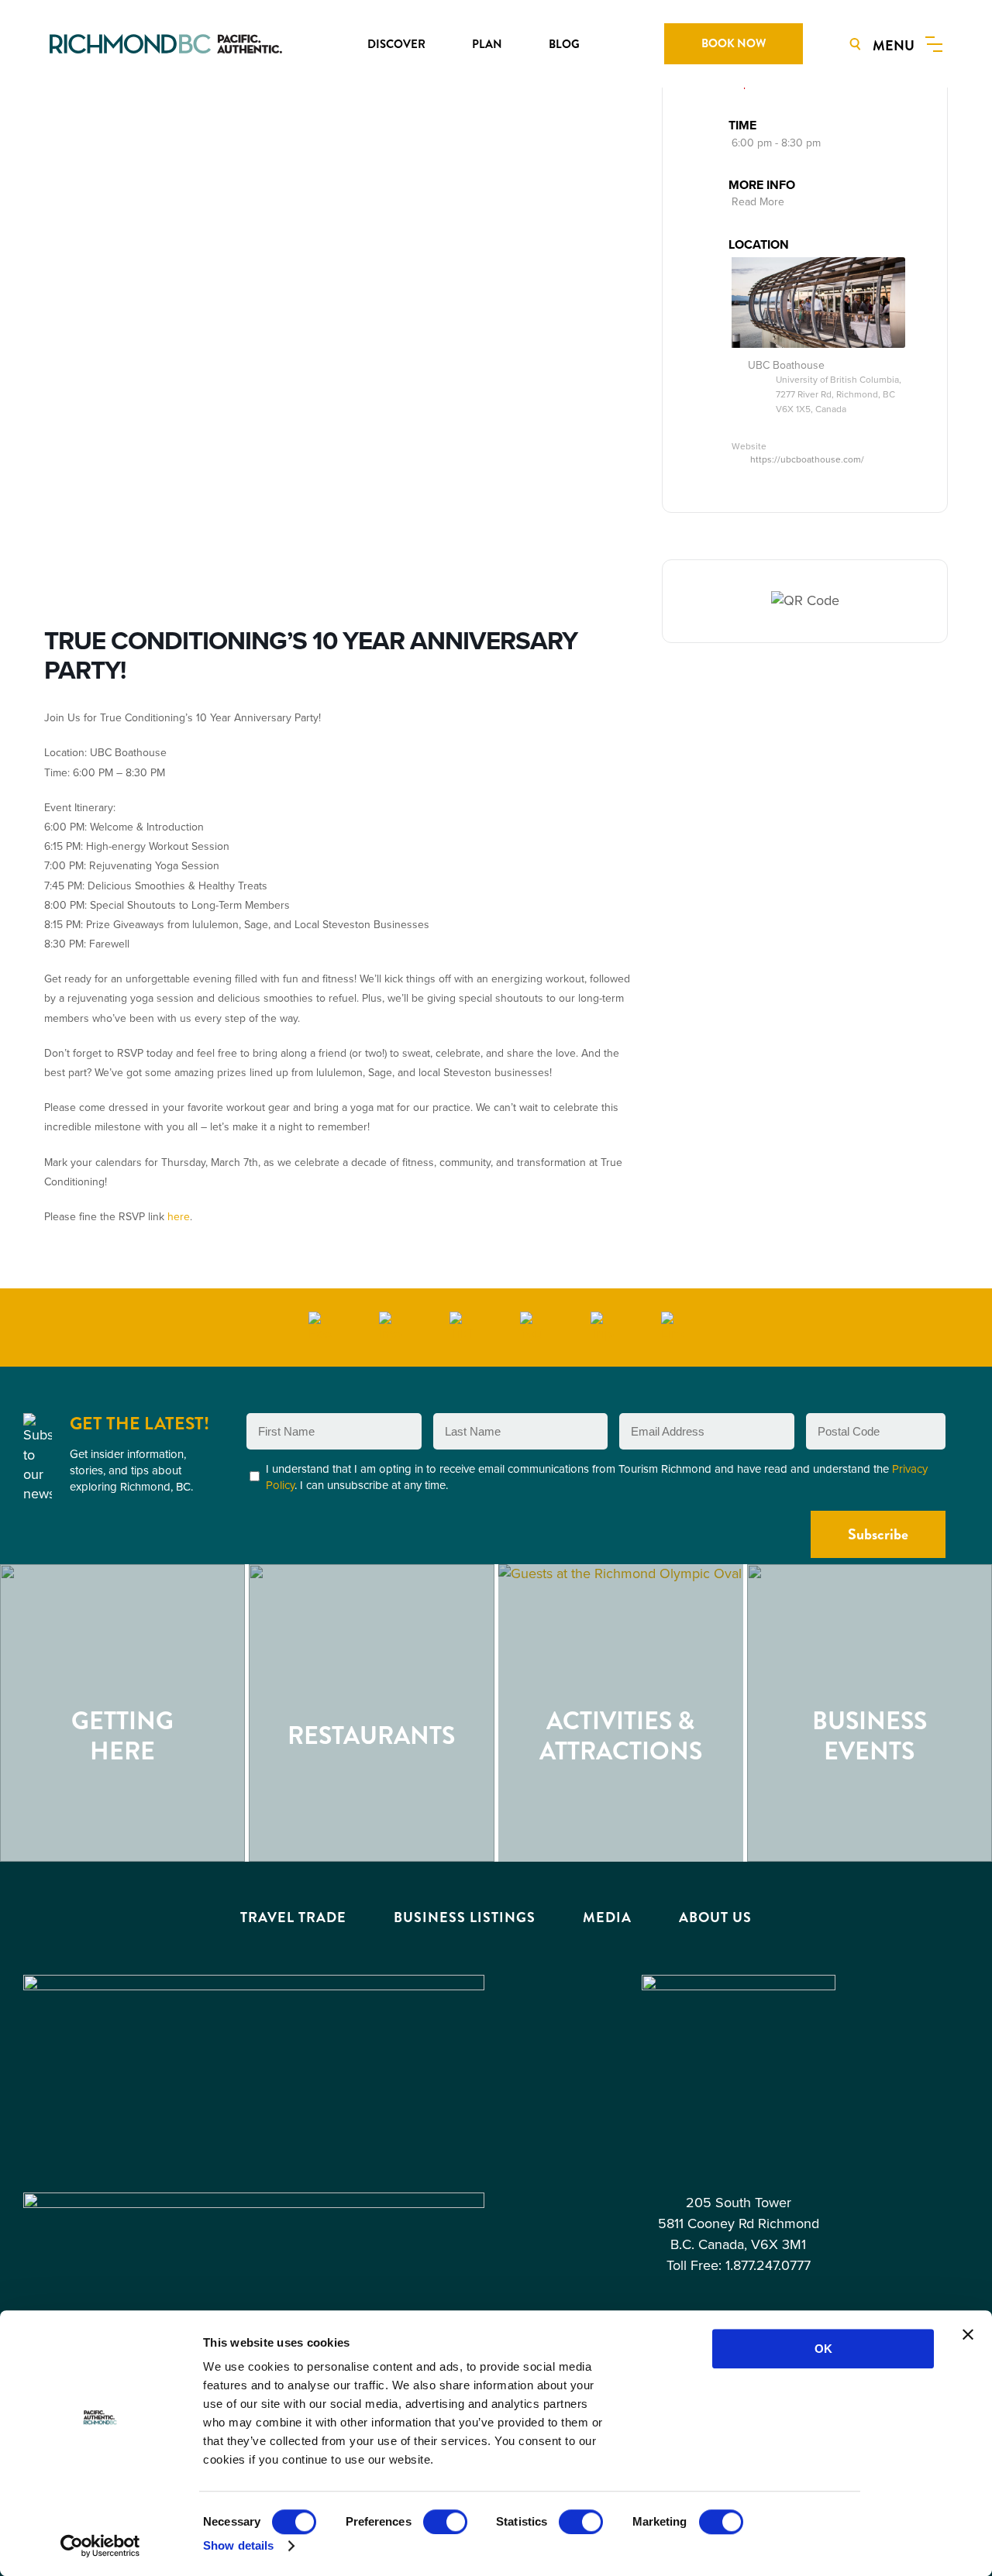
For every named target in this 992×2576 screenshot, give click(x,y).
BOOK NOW (734, 43)
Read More (758, 202)
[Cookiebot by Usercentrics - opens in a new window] (100, 2546)
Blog (564, 44)
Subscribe (878, 1534)
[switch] (445, 2522)
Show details (238, 2545)
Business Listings (465, 1917)
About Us (715, 1917)
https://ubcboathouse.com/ (807, 459)
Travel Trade (293, 1917)
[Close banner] (968, 2334)
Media (607, 1917)
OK (823, 2349)
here (179, 1217)
